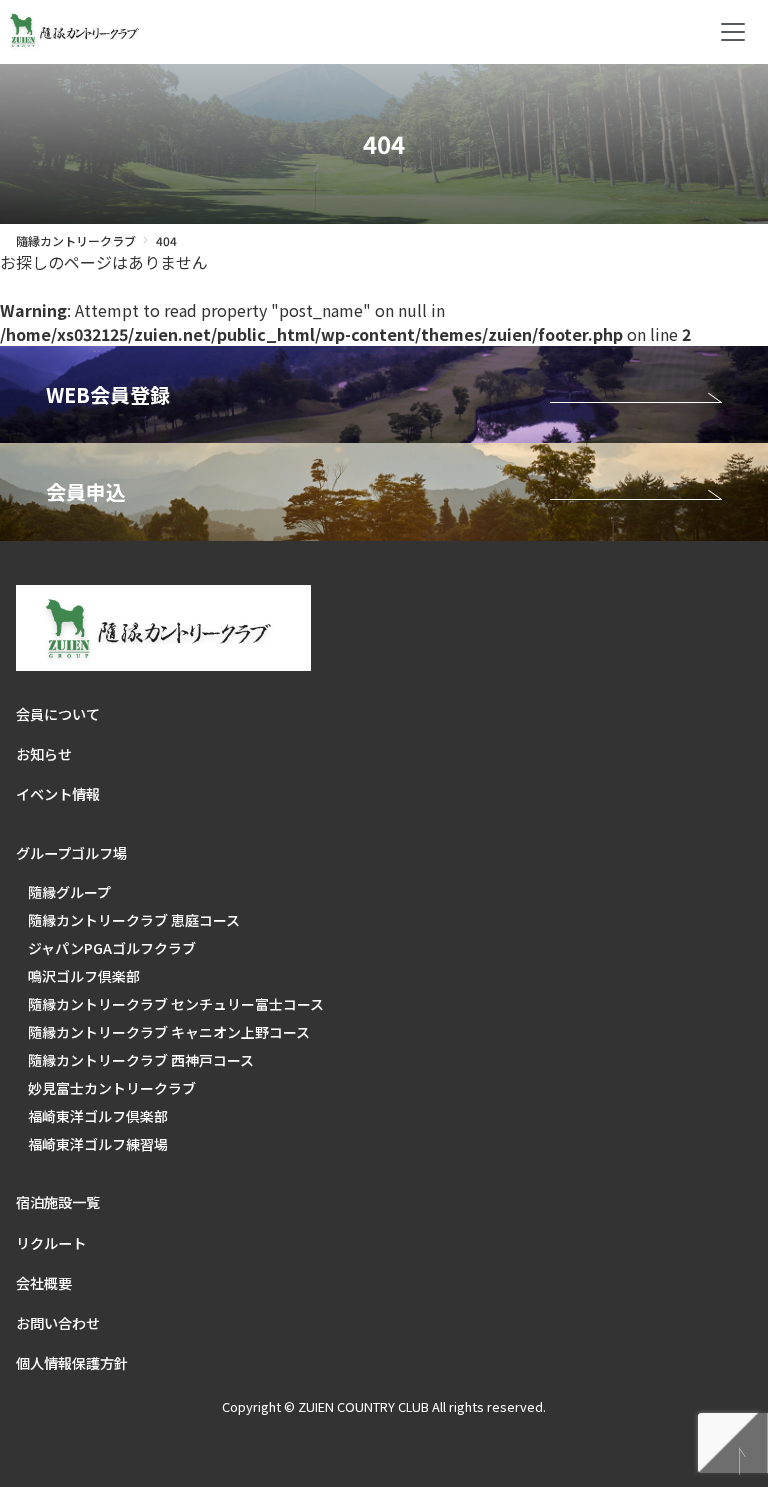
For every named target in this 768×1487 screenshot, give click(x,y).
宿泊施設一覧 (58, 1202)
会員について (58, 714)
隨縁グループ (69, 892)
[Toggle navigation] (733, 32)
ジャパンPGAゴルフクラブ (112, 948)
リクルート (51, 1243)
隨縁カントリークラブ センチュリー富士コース (176, 1004)
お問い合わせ (58, 1323)
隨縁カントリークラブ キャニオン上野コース (169, 1032)
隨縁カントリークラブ (76, 240)
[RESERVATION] (384, 394)
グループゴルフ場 (71, 853)
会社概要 (44, 1283)
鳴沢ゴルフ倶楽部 (84, 976)
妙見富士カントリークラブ (112, 1088)
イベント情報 (58, 794)
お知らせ (44, 754)
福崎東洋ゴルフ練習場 (98, 1144)
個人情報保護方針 (72, 1363)
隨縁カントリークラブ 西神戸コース (141, 1060)
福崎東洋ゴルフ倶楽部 (98, 1116)
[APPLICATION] (384, 491)
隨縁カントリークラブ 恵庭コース (134, 920)
